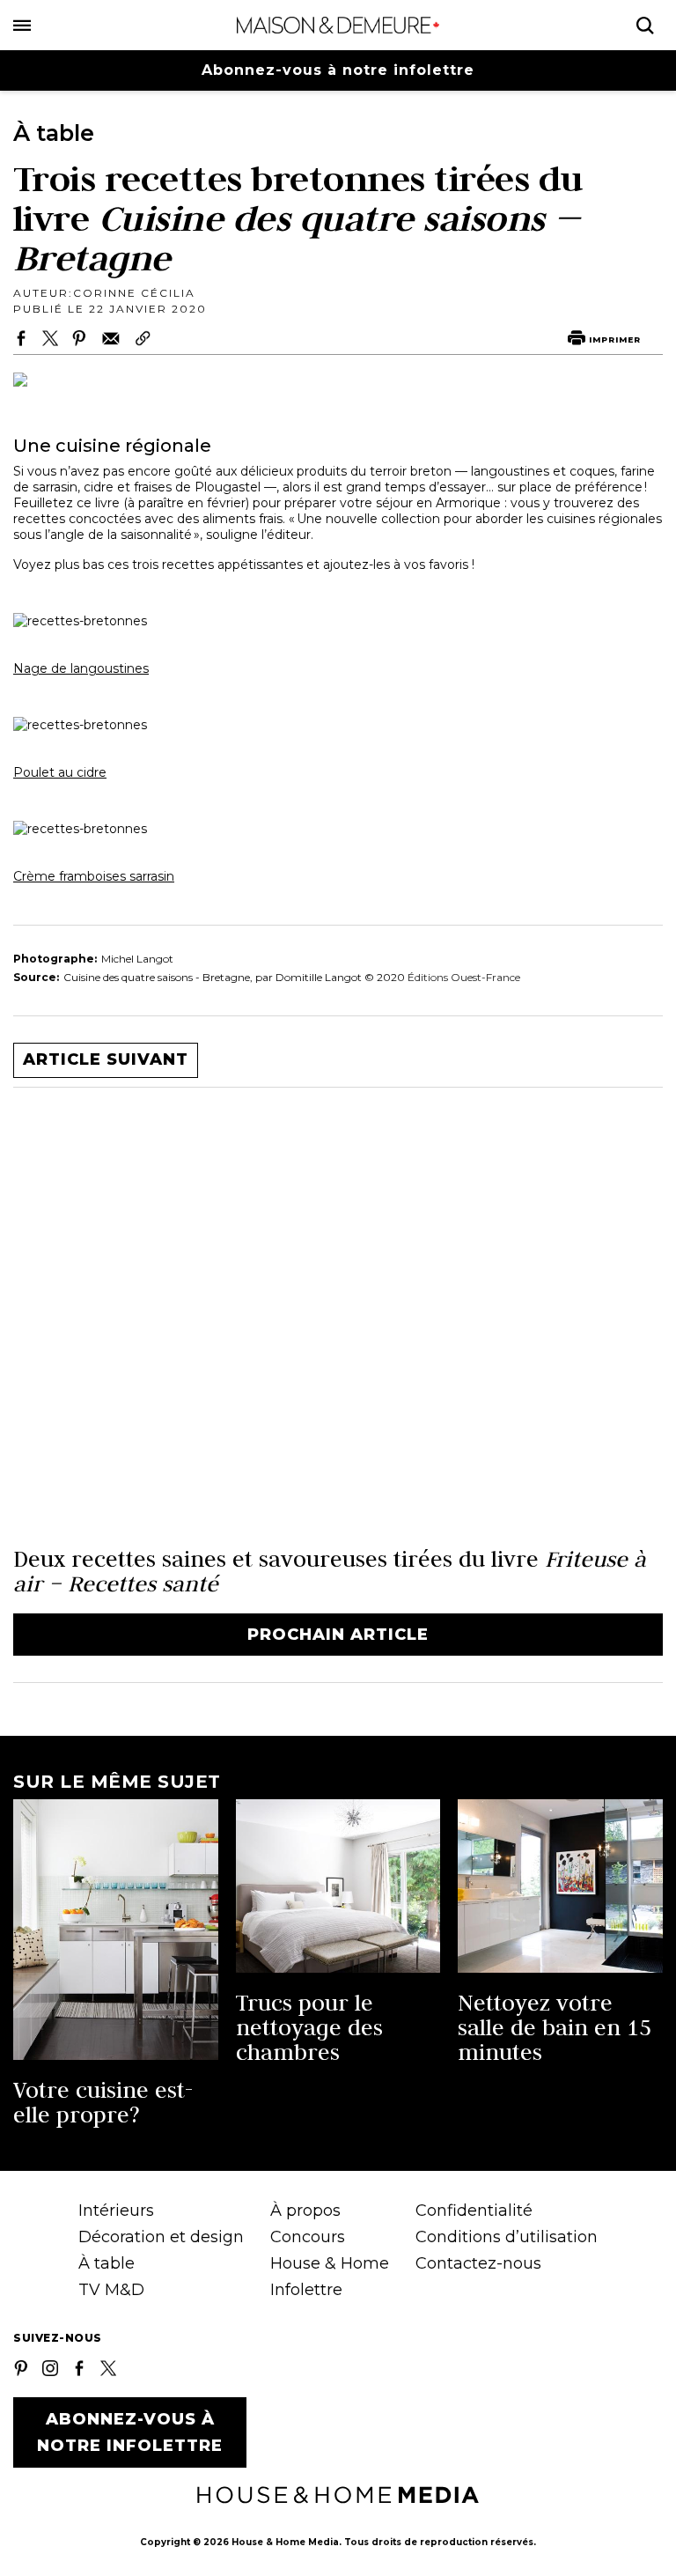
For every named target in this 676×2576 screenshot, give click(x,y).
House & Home (330, 2263)
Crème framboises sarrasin (94, 876)
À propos (305, 2211)
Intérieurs (116, 2211)
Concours (308, 2237)
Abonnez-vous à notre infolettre (338, 70)
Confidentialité (474, 2211)
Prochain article (338, 1635)
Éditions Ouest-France (464, 977)
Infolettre (306, 2290)
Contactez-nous (478, 2263)
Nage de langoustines (81, 668)
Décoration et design (161, 2237)
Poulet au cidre (60, 772)
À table (107, 2263)
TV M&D (111, 2290)
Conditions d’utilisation (507, 2237)
